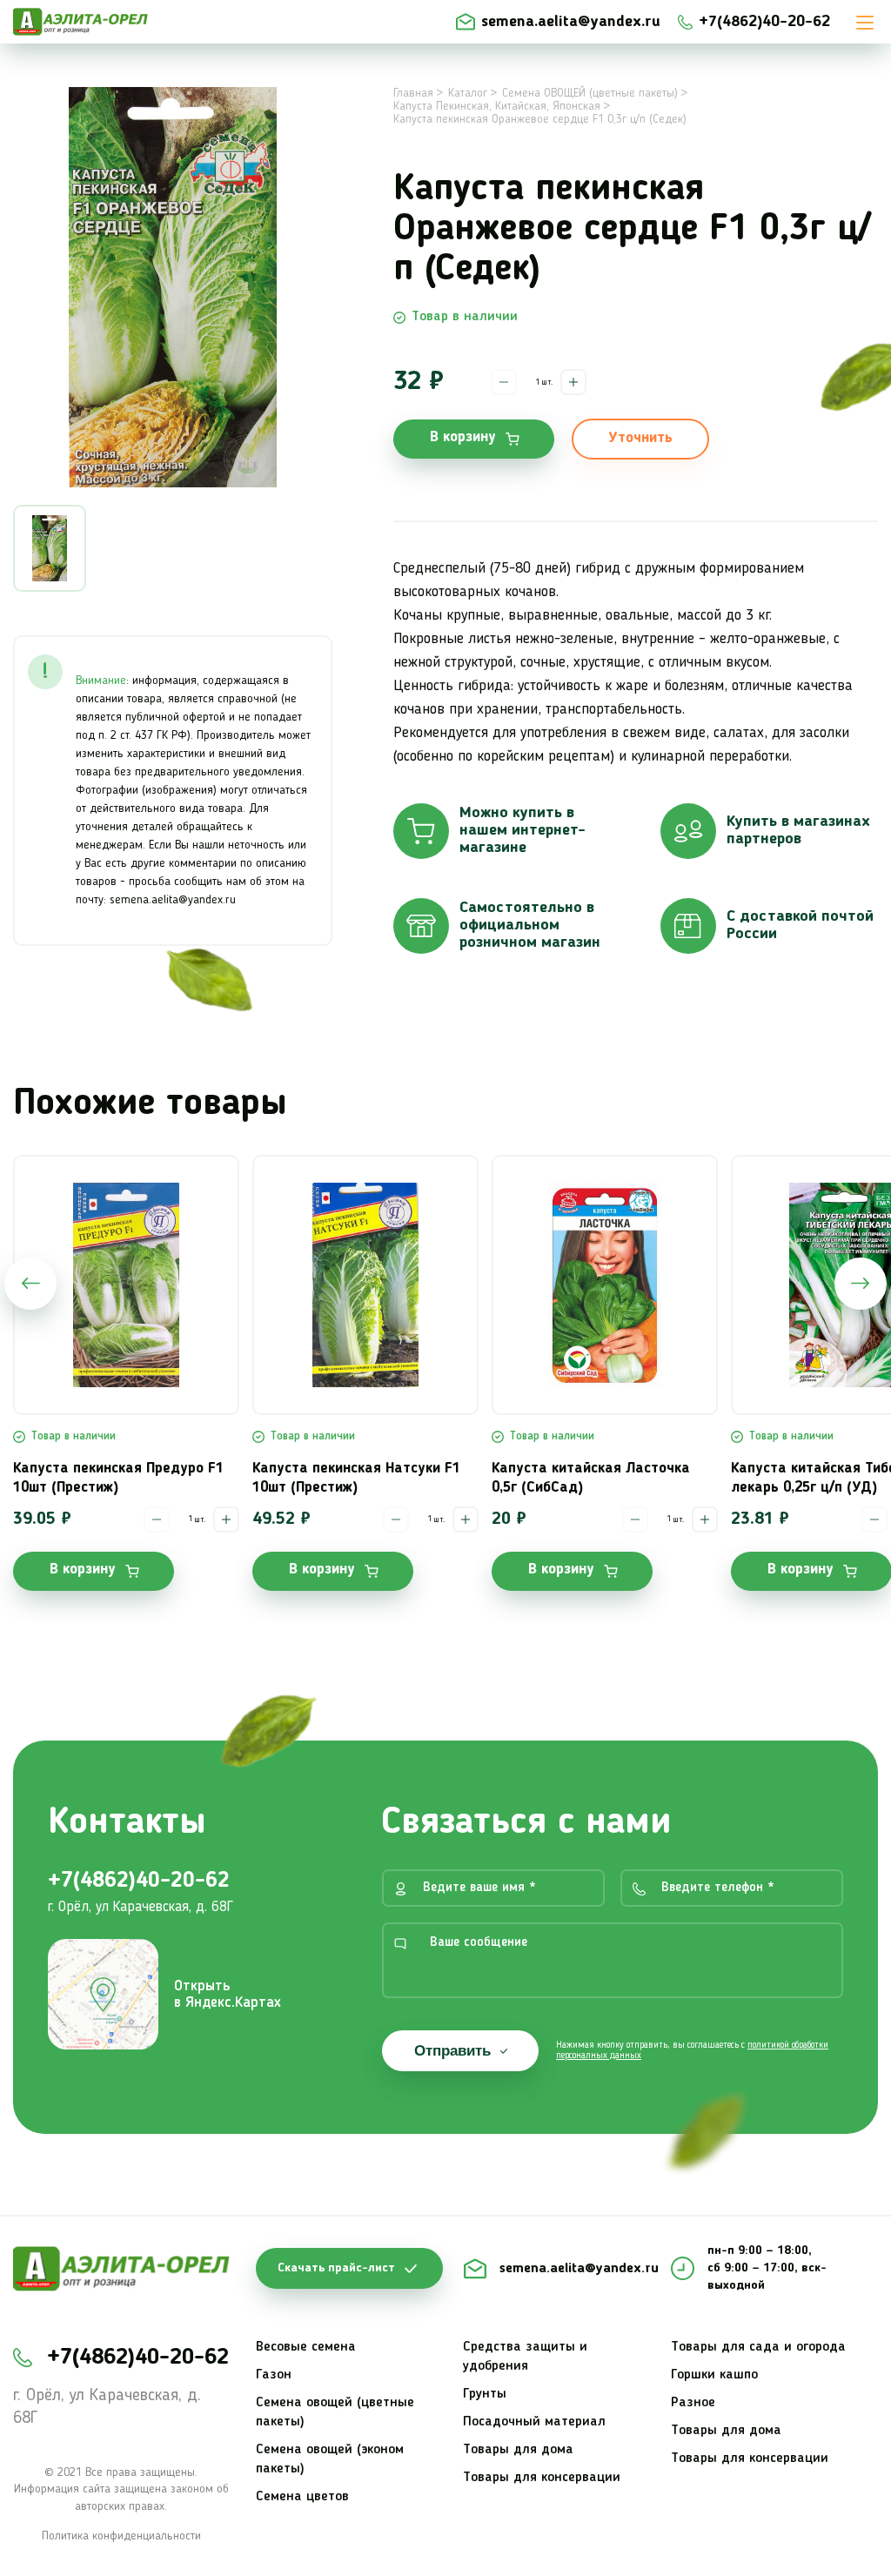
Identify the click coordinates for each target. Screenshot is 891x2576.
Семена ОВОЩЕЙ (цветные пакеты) (590, 93)
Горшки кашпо (714, 2375)
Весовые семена (306, 2347)
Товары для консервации (542, 2478)
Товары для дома (518, 2450)
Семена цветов (302, 2497)
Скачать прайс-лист (336, 2268)
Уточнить (640, 438)
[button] (30, 1284)
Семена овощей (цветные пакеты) (335, 2412)
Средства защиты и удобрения (525, 2357)
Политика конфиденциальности (121, 2536)
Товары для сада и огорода (758, 2347)
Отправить (452, 2051)
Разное (693, 2403)
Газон (274, 2375)
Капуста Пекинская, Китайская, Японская (497, 106)
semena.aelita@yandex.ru (571, 22)
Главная (413, 93)
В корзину (463, 437)
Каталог (468, 93)
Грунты (485, 2394)
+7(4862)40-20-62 (764, 22)
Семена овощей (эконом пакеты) (330, 2459)
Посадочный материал (534, 2422)
